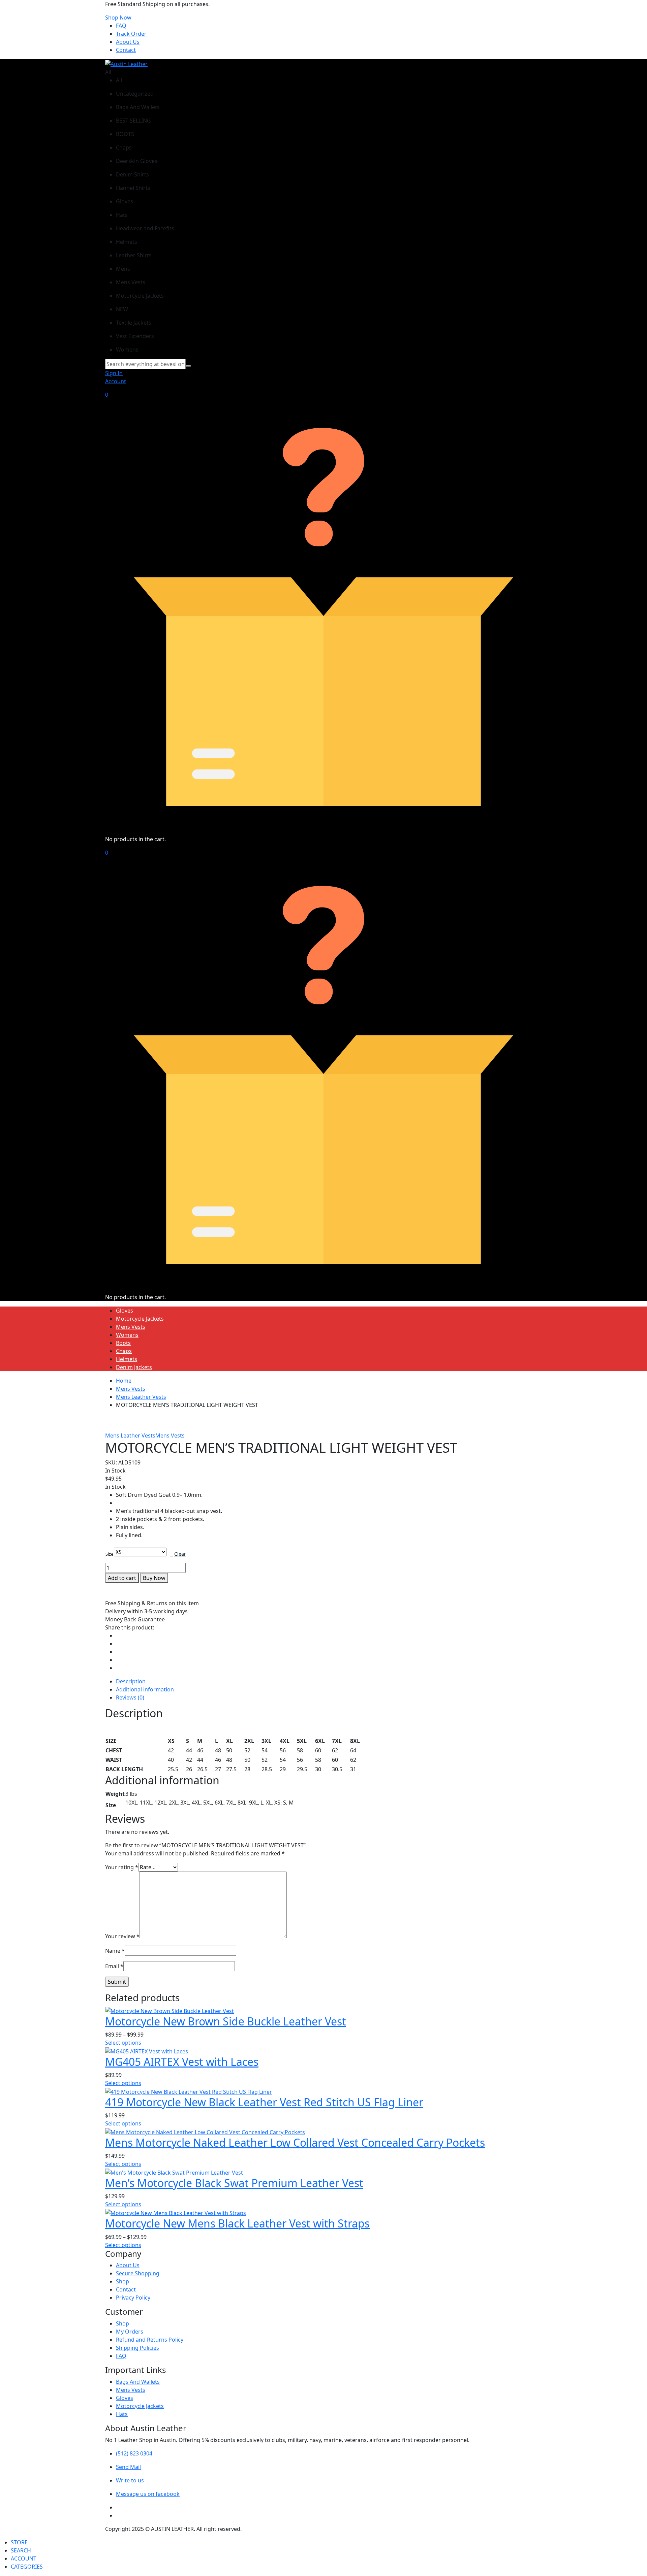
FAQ (121, 26)
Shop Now (118, 18)
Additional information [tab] (145, 1689)
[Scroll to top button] (632, 2561)
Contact (126, 50)
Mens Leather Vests (141, 1397)
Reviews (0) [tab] (130, 1697)
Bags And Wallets (138, 2382)
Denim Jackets (134, 1367)
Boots (123, 1343)
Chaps (124, 1351)
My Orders (130, 2332)
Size (109, 1554)
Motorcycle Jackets (140, 1319)
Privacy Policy (133, 2298)
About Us (128, 42)
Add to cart (122, 1578)
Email (114, 1966)
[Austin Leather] (126, 63)
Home (124, 1381)
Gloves (125, 1311)
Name (115, 1951)
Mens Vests (131, 1327)
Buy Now (154, 1578)
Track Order (131, 34)
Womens (127, 1335)
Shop (122, 2281)
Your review (122, 1936)
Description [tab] (131, 1681)
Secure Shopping (138, 2273)
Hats (122, 2414)
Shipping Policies (137, 2348)
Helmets (127, 1359)
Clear (180, 1554)
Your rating (122, 1867)
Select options (123, 2043)
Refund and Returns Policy (150, 2340)
